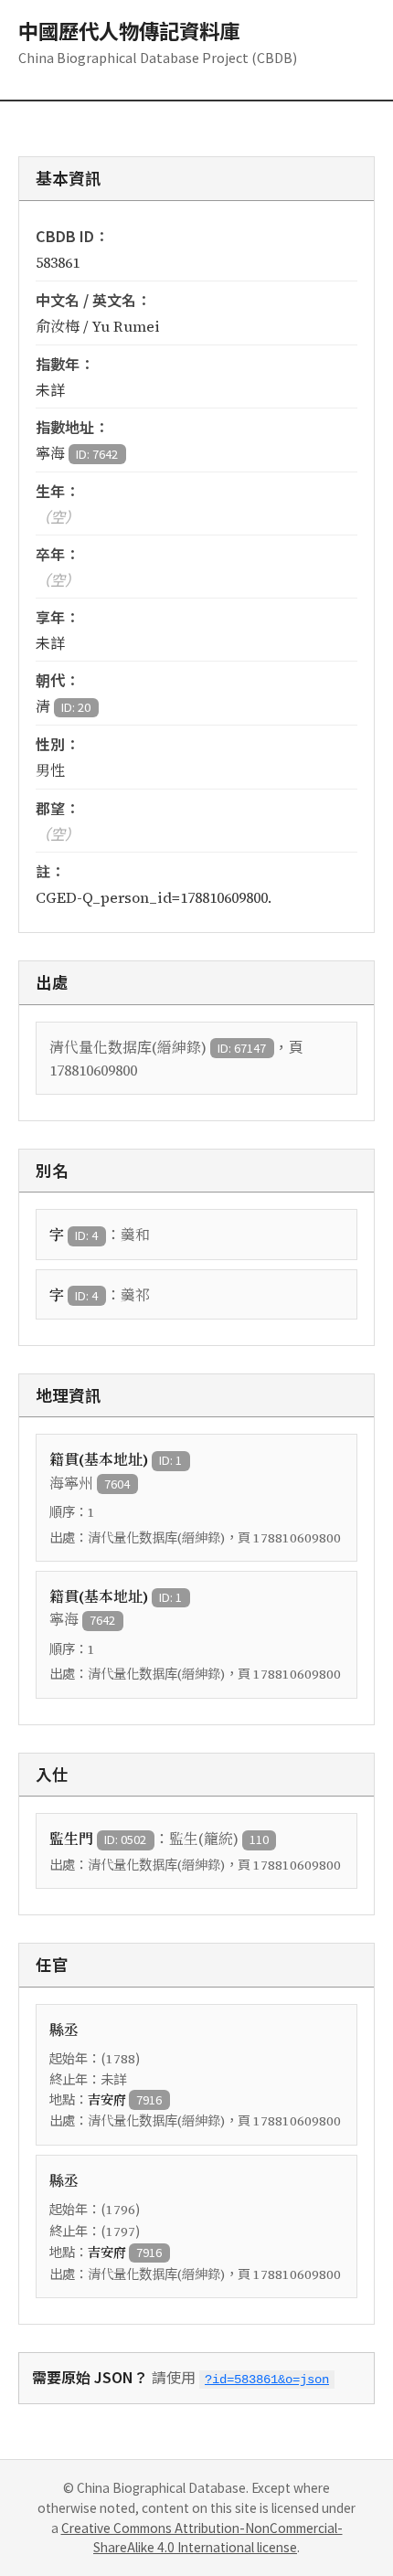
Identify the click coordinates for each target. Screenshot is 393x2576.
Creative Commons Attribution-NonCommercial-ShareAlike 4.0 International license (202, 2538)
